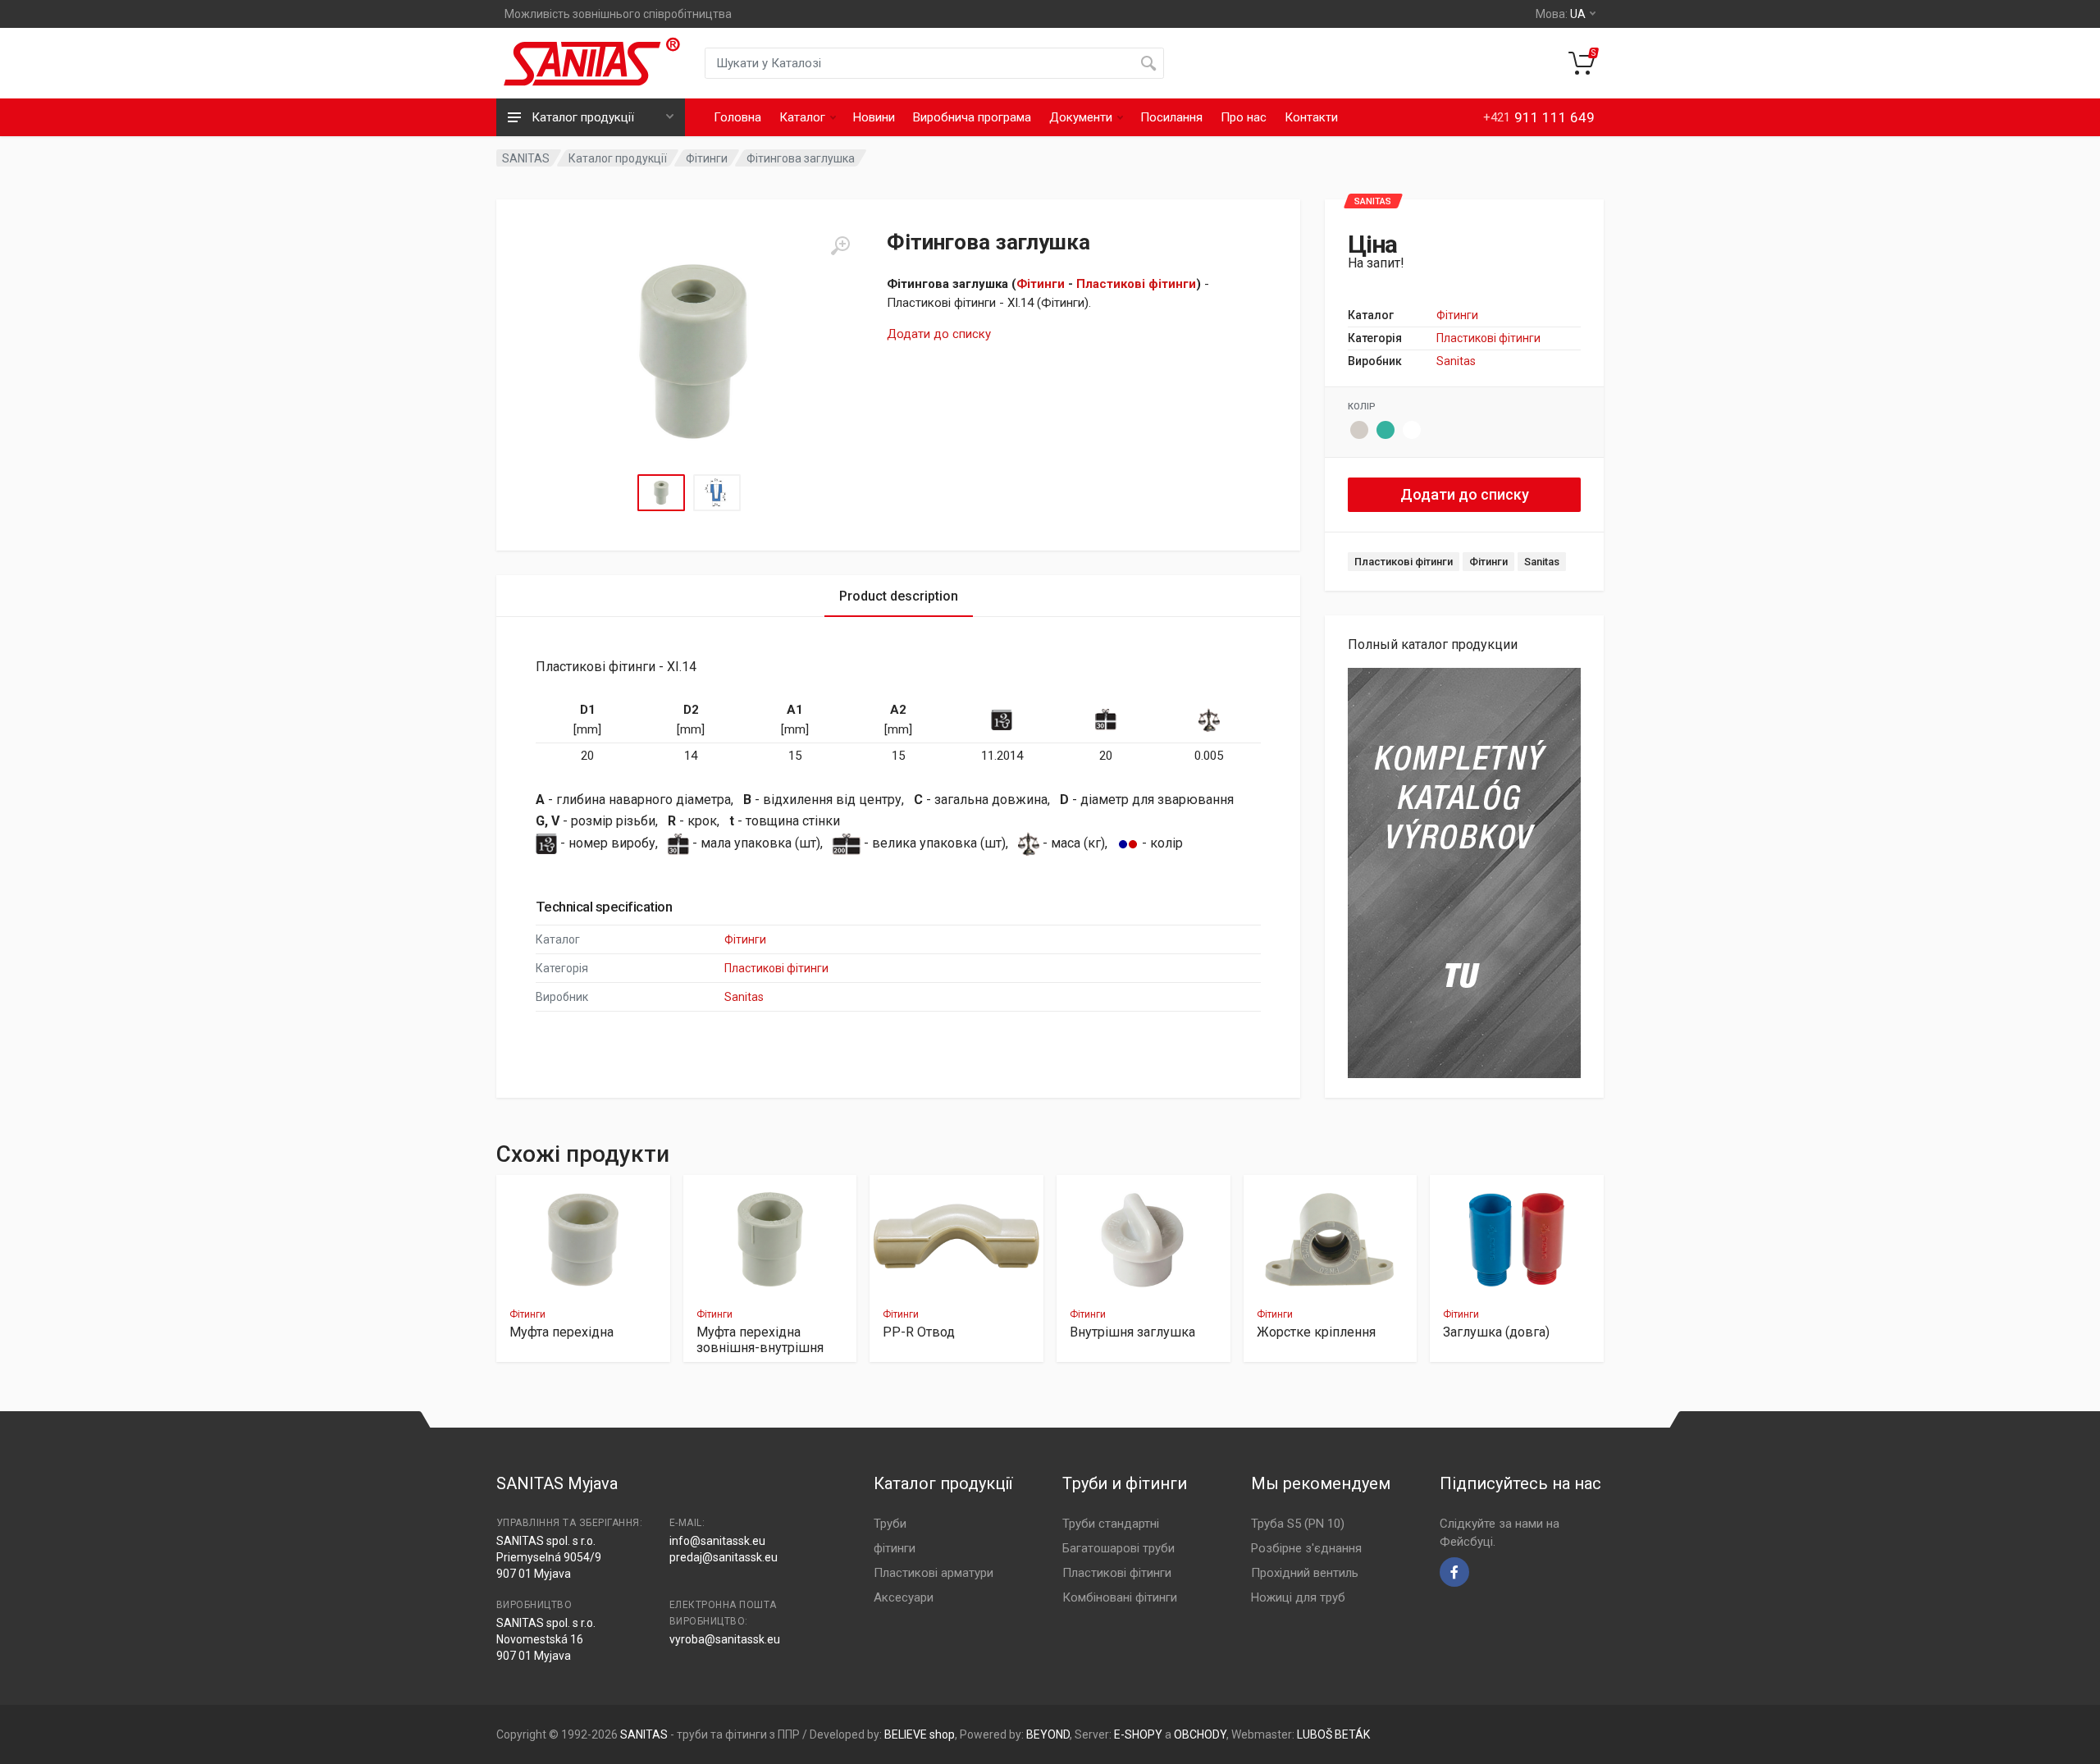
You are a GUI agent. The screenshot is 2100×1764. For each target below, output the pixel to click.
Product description (899, 596)
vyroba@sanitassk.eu (725, 1639)
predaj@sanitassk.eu (724, 1557)
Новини (874, 117)
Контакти (1311, 117)
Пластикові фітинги (1136, 284)
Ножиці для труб (1298, 1597)
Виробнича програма (972, 117)
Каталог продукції (618, 158)
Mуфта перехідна (562, 1332)
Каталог (802, 117)
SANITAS (526, 158)
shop (942, 1734)
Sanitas (1456, 361)
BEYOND (1048, 1734)
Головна (737, 117)
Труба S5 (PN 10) (1298, 1524)
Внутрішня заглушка (1132, 1332)
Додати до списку (939, 334)
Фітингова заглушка (801, 158)
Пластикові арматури (934, 1573)
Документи (1081, 117)
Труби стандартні (1111, 1524)
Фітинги (707, 158)
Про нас (1244, 117)
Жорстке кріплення (1316, 1332)
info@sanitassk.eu (717, 1541)
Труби (890, 1524)
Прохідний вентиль (1305, 1573)
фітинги (895, 1548)
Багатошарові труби (1118, 1548)
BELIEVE (906, 1734)
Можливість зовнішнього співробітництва (618, 14)
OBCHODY (1200, 1734)
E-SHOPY (1138, 1734)
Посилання (1171, 117)
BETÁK (1352, 1734)
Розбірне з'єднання (1306, 1548)
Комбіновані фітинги (1120, 1597)
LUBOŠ (1315, 1734)
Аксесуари (904, 1597)
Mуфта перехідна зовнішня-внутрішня (760, 1340)
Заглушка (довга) (1496, 1332)
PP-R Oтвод (919, 1332)
